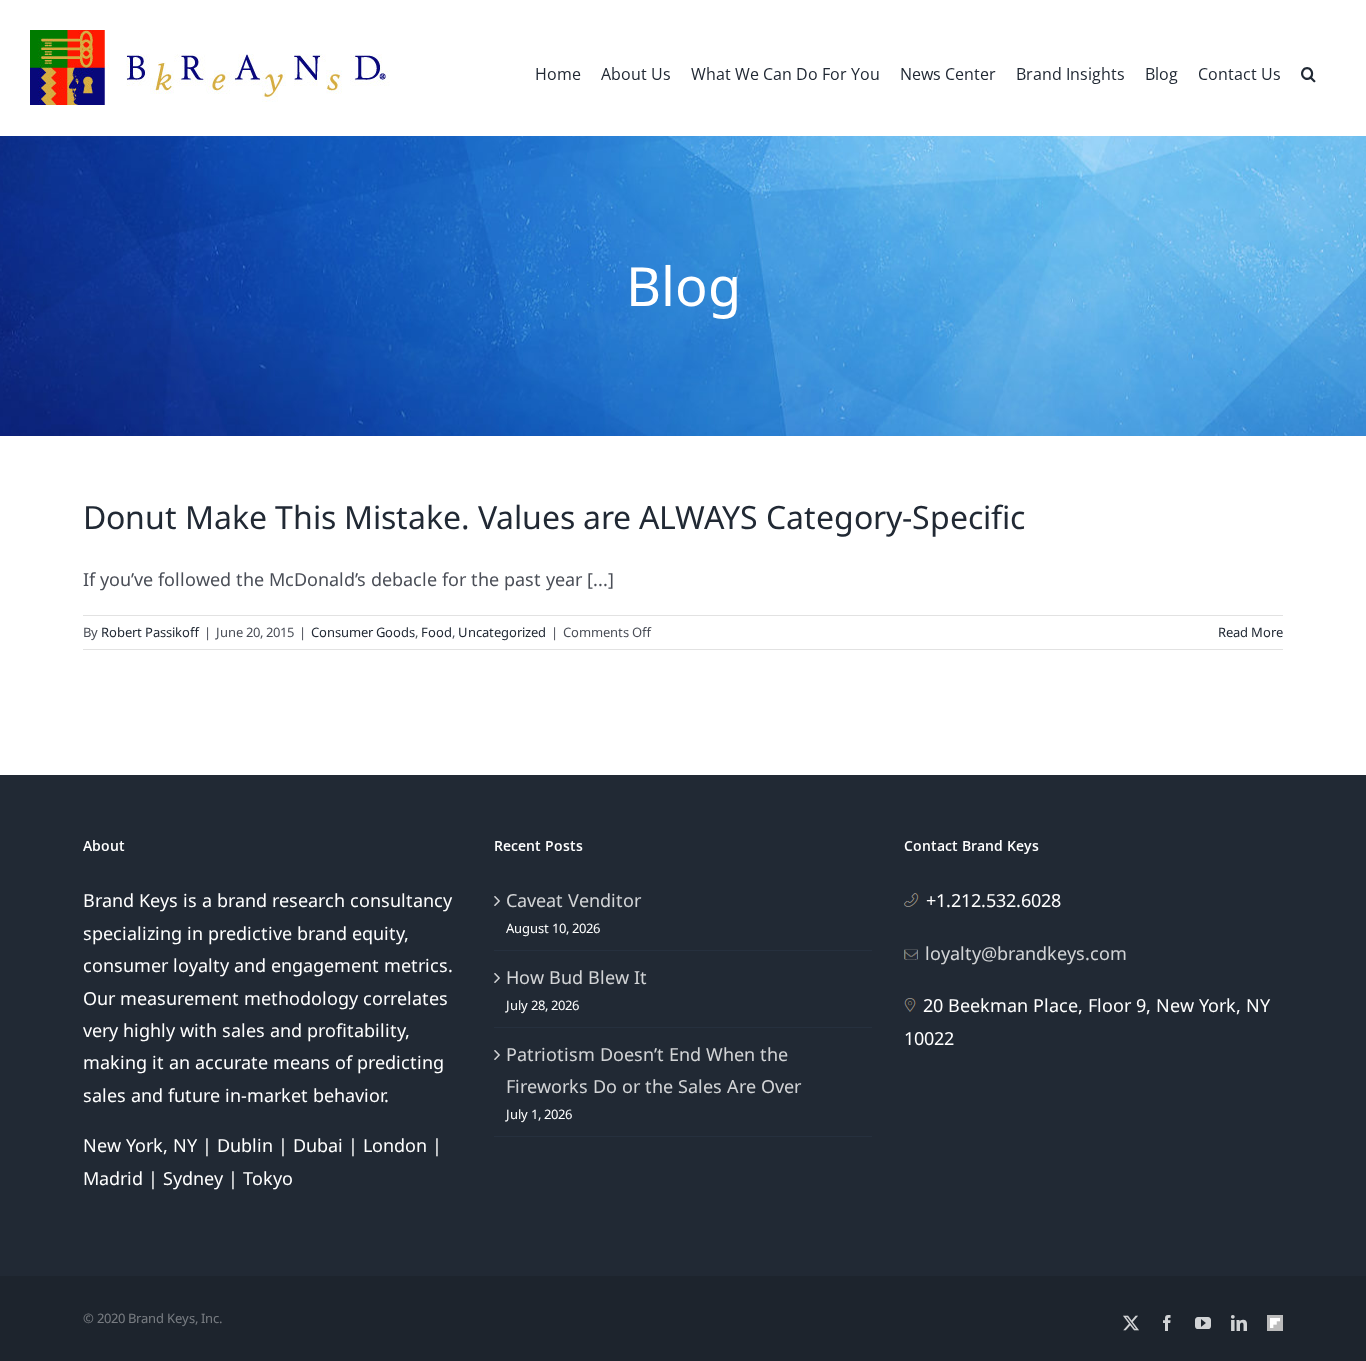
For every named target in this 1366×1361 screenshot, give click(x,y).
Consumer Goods (363, 632)
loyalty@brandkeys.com (1026, 953)
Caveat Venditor (573, 900)
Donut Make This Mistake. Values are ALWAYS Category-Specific (554, 516)
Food (436, 632)
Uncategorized (502, 632)
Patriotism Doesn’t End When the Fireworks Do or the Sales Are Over (653, 1070)
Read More (1250, 632)
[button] (1308, 72)
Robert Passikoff (150, 632)
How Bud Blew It (576, 977)
